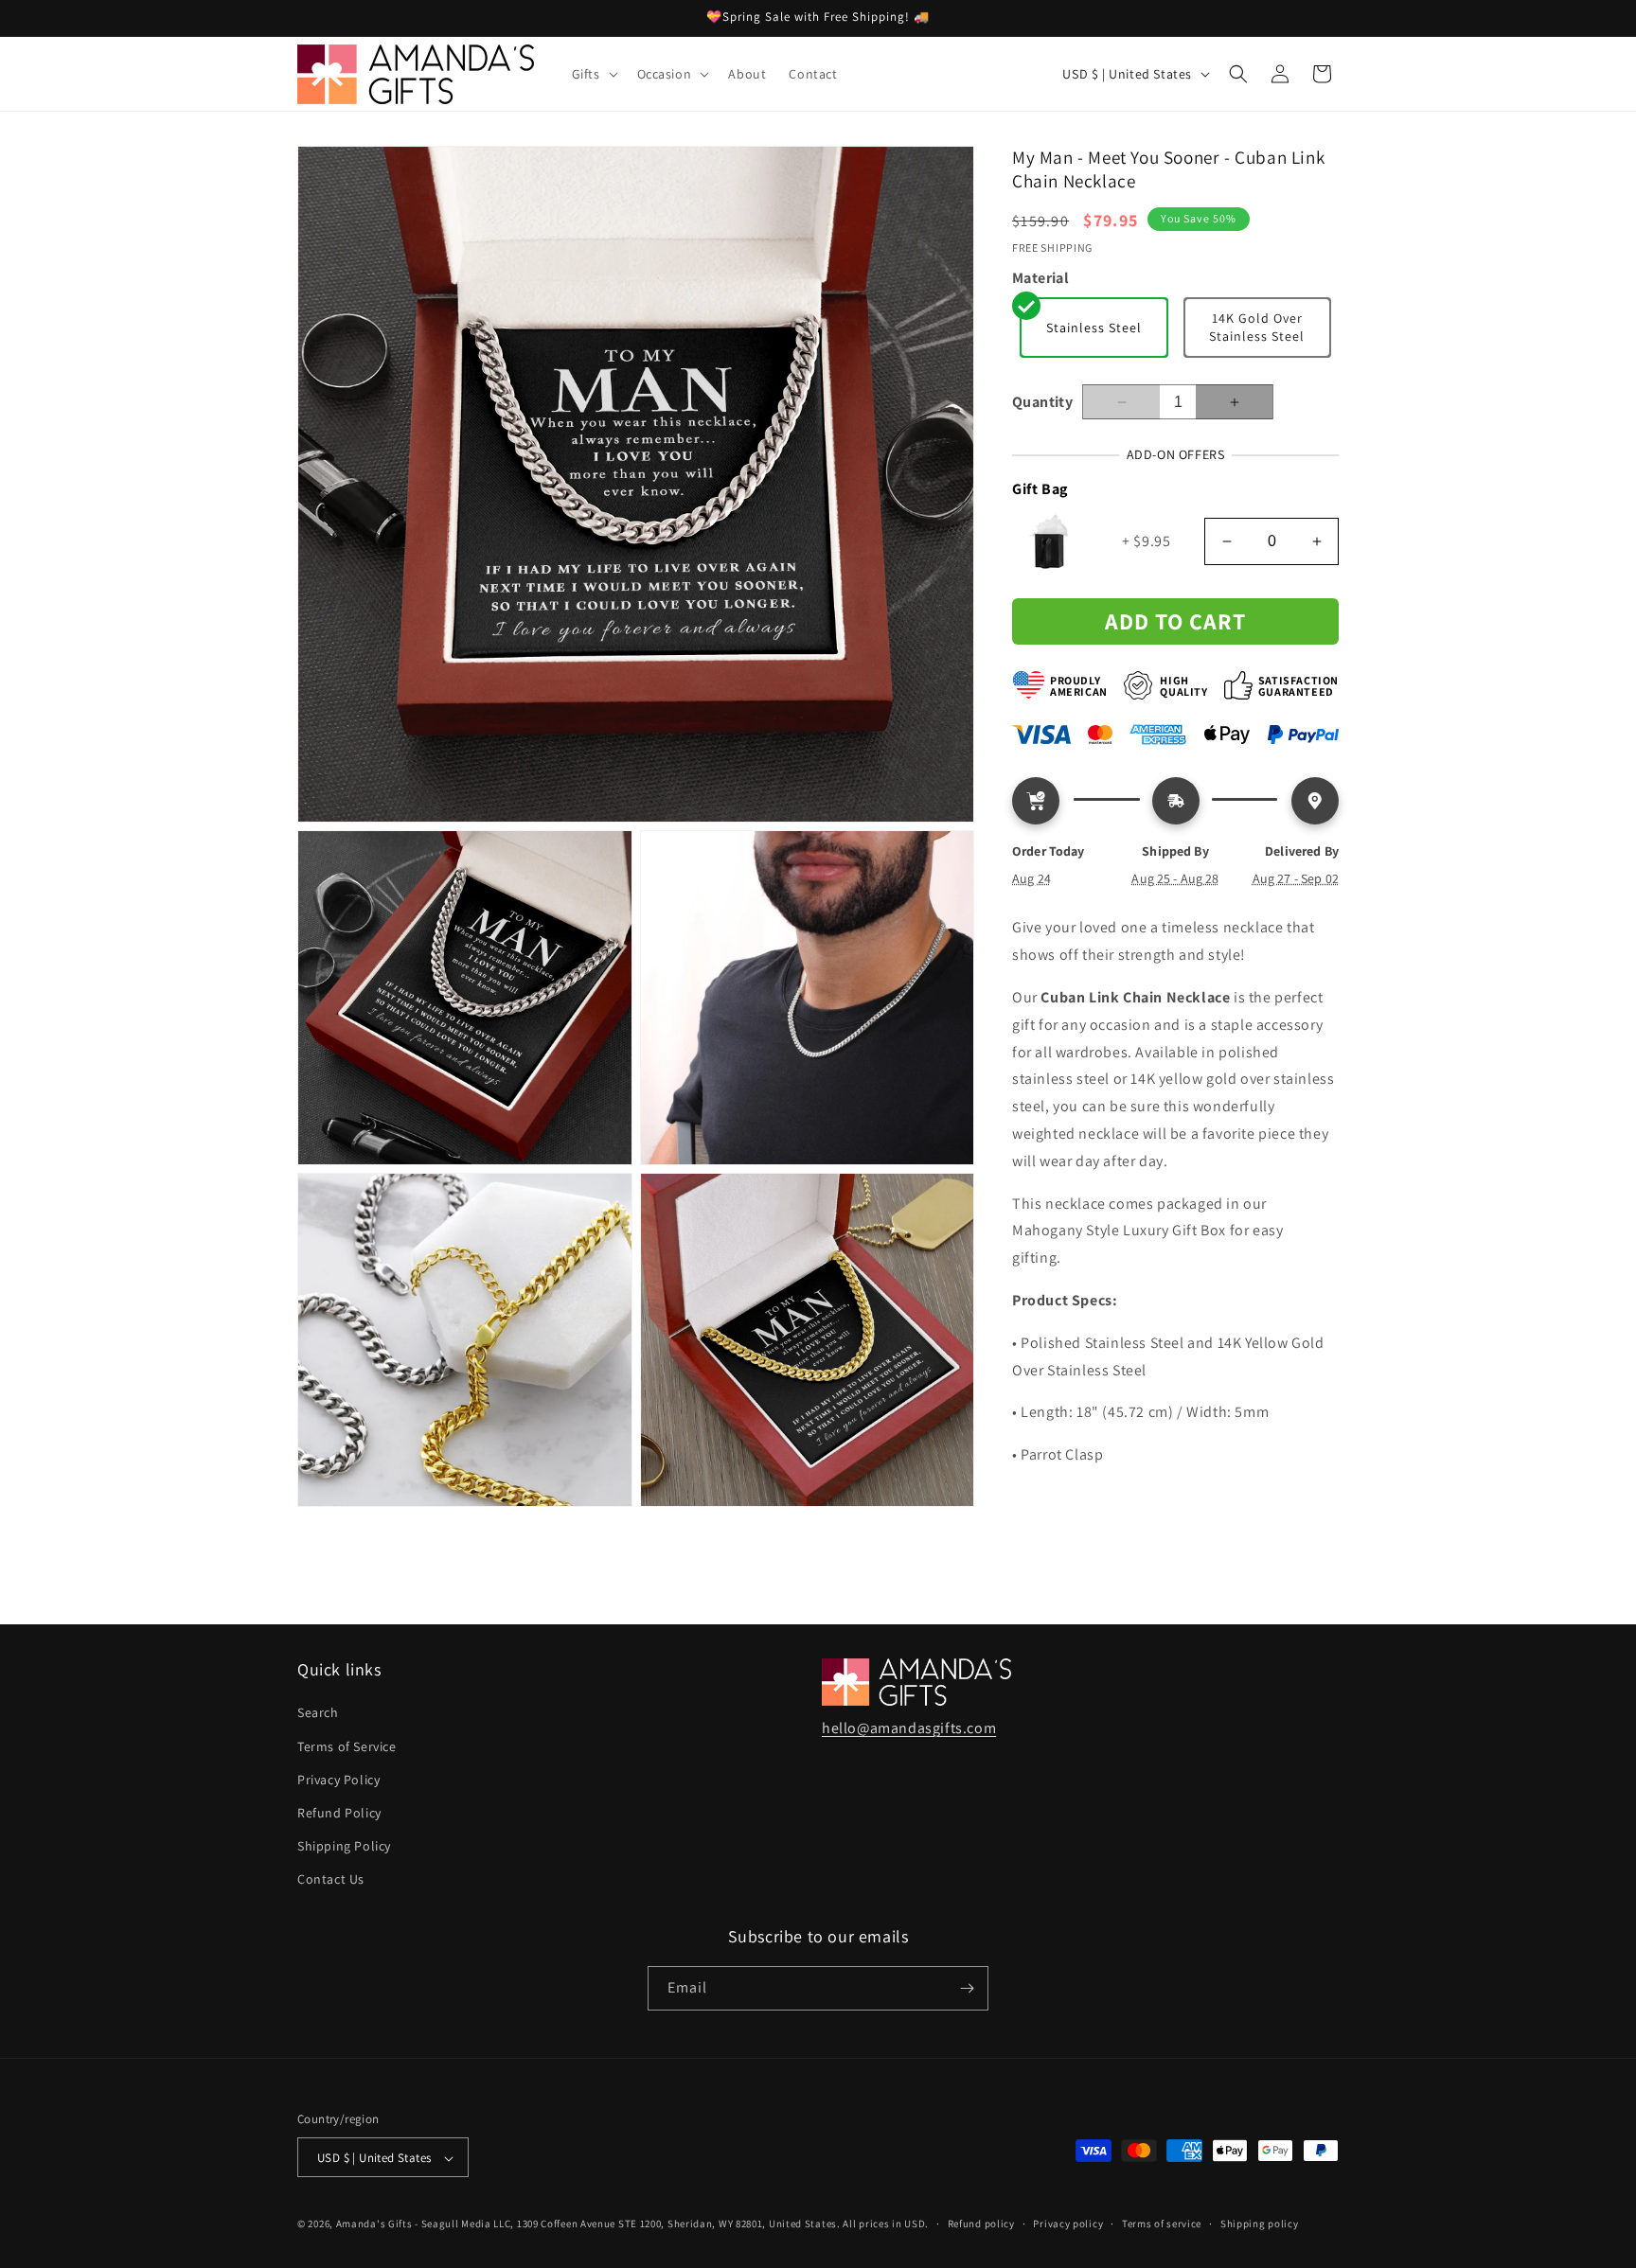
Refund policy (981, 2224)
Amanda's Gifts (374, 2224)
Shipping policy (1260, 2224)
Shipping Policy (344, 1846)
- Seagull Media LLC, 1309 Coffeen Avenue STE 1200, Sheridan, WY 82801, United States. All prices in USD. (672, 2224)
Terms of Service (347, 1746)
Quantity (1042, 402)
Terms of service (1162, 2224)
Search (318, 1713)
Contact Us (331, 1880)
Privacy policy (1068, 2224)
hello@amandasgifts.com (909, 1728)
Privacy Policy (338, 1780)
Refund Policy (339, 1813)
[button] (593, 74)
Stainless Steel (1094, 328)
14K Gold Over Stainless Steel (1257, 328)
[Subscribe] (967, 1988)
